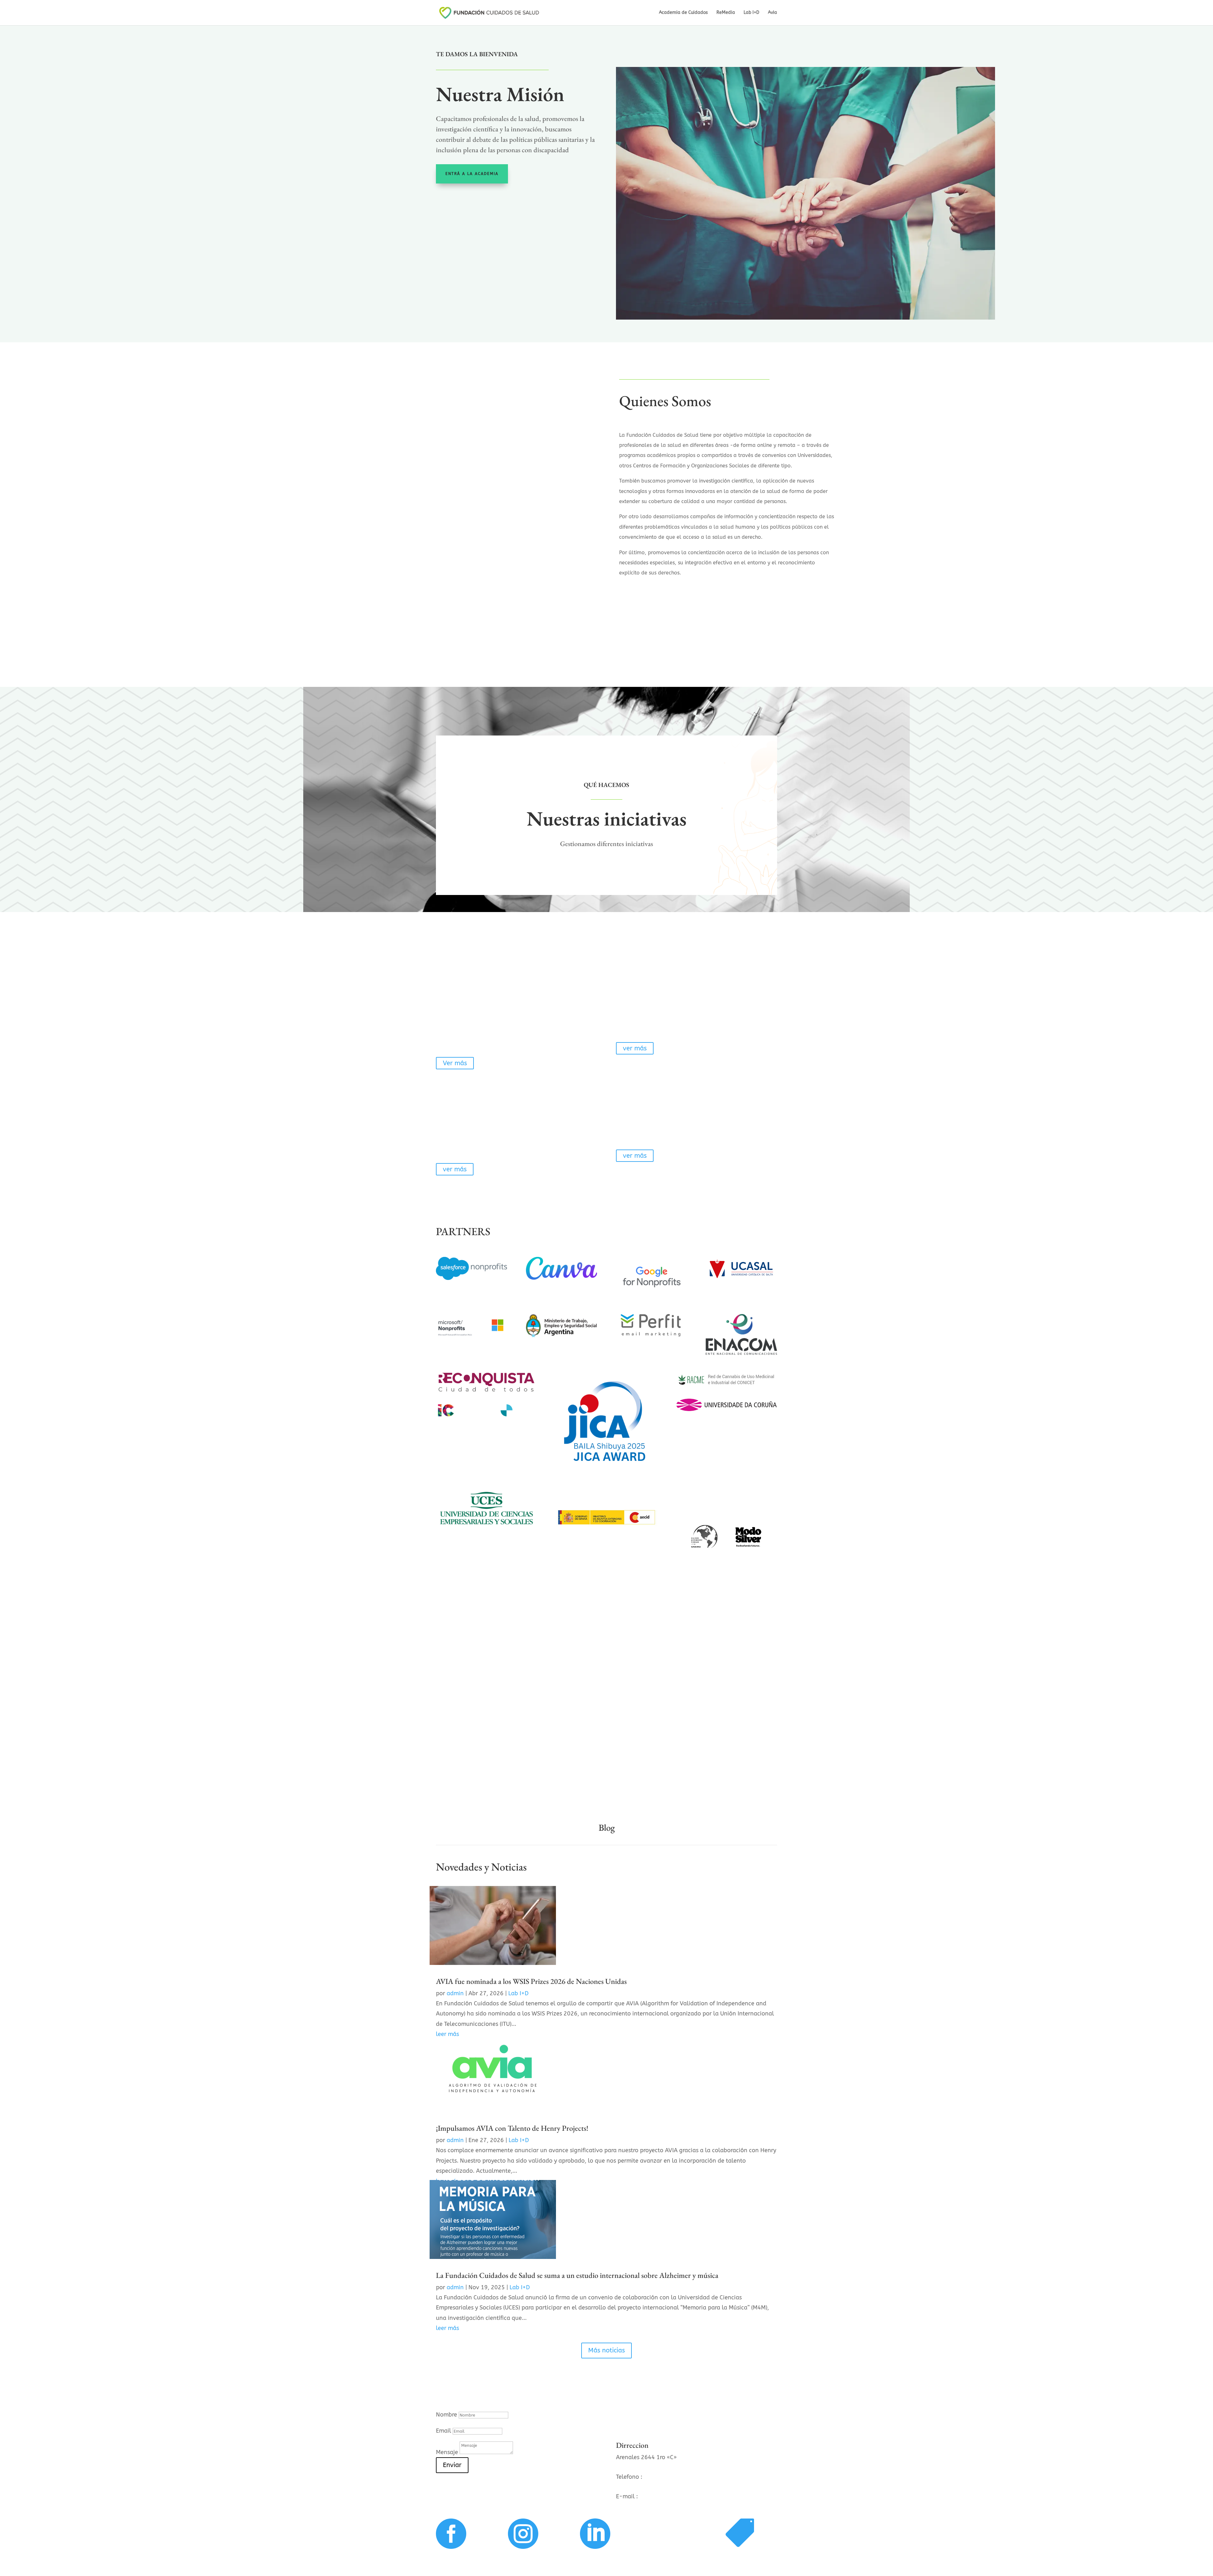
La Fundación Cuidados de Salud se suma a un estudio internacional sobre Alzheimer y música (577, 2275)
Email (444, 2431)
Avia (772, 13)
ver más (635, 1048)
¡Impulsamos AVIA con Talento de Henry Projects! (512, 2128)
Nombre (447, 2415)
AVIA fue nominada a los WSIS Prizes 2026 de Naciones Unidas (531, 1981)
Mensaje (447, 2452)
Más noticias (606, 2350)
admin (455, 1993)
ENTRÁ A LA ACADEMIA (472, 174)
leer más (447, 2328)
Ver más (455, 1063)
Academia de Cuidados (683, 13)
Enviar (452, 2465)
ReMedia (726, 13)
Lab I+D (751, 13)
